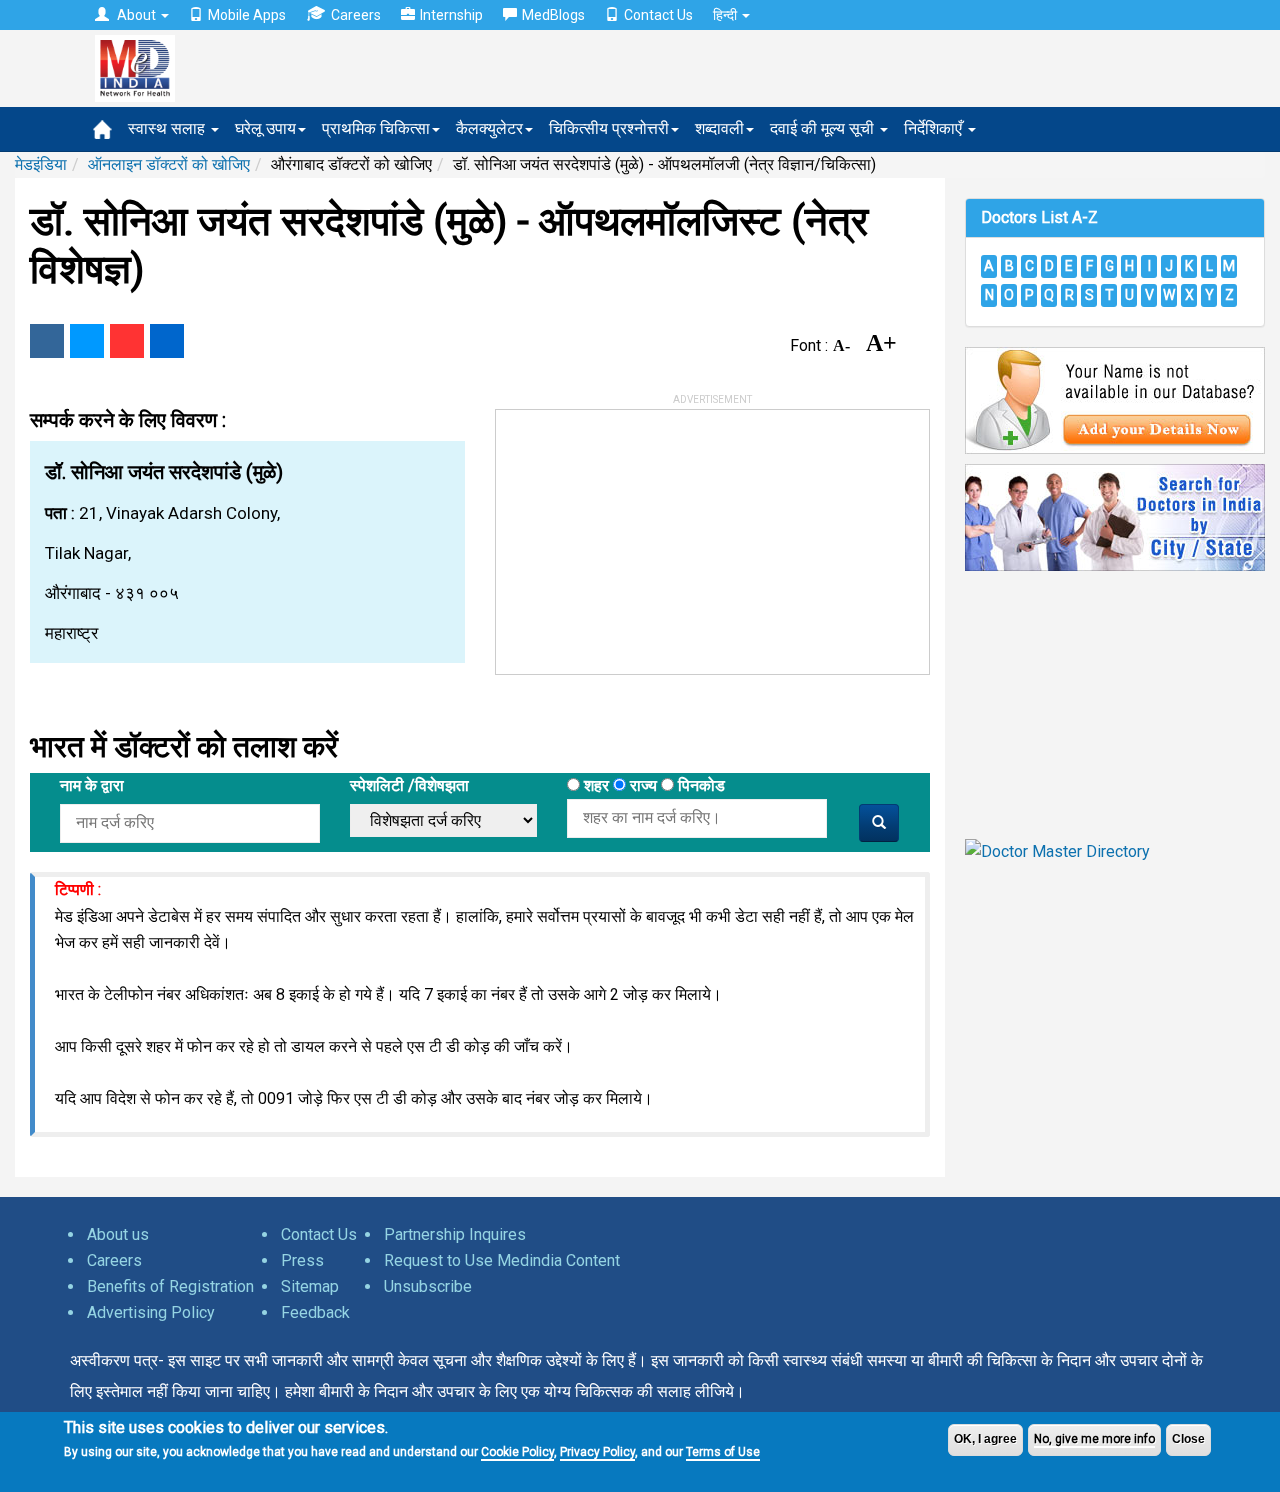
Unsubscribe (428, 1286)
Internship (451, 15)
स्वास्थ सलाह (168, 128)
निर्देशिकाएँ (935, 128)
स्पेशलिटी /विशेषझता (409, 785)
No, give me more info (1094, 1439)
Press (302, 1260)
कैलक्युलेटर (489, 128)
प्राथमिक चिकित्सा (376, 128)
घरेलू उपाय (265, 128)
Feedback (315, 1312)
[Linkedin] (167, 341)
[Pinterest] (127, 341)
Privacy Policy (597, 1452)
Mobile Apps (247, 15)
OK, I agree (985, 1439)
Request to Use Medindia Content (502, 1260)
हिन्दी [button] (726, 15)
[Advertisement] (646, 535)
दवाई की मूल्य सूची (824, 128)
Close (1188, 1439)
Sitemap (310, 1286)
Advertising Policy (151, 1312)
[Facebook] (47, 341)
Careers (356, 15)
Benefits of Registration (170, 1286)
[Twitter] (87, 341)
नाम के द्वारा (92, 785)
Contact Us (658, 15)
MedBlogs (553, 15)
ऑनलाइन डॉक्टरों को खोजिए (169, 164)
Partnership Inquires (455, 1234)
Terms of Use (723, 1452)
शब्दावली (719, 128)
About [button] (136, 15)
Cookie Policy (517, 1452)
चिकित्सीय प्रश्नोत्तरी (609, 128)
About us (118, 1234)
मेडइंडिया (41, 164)
